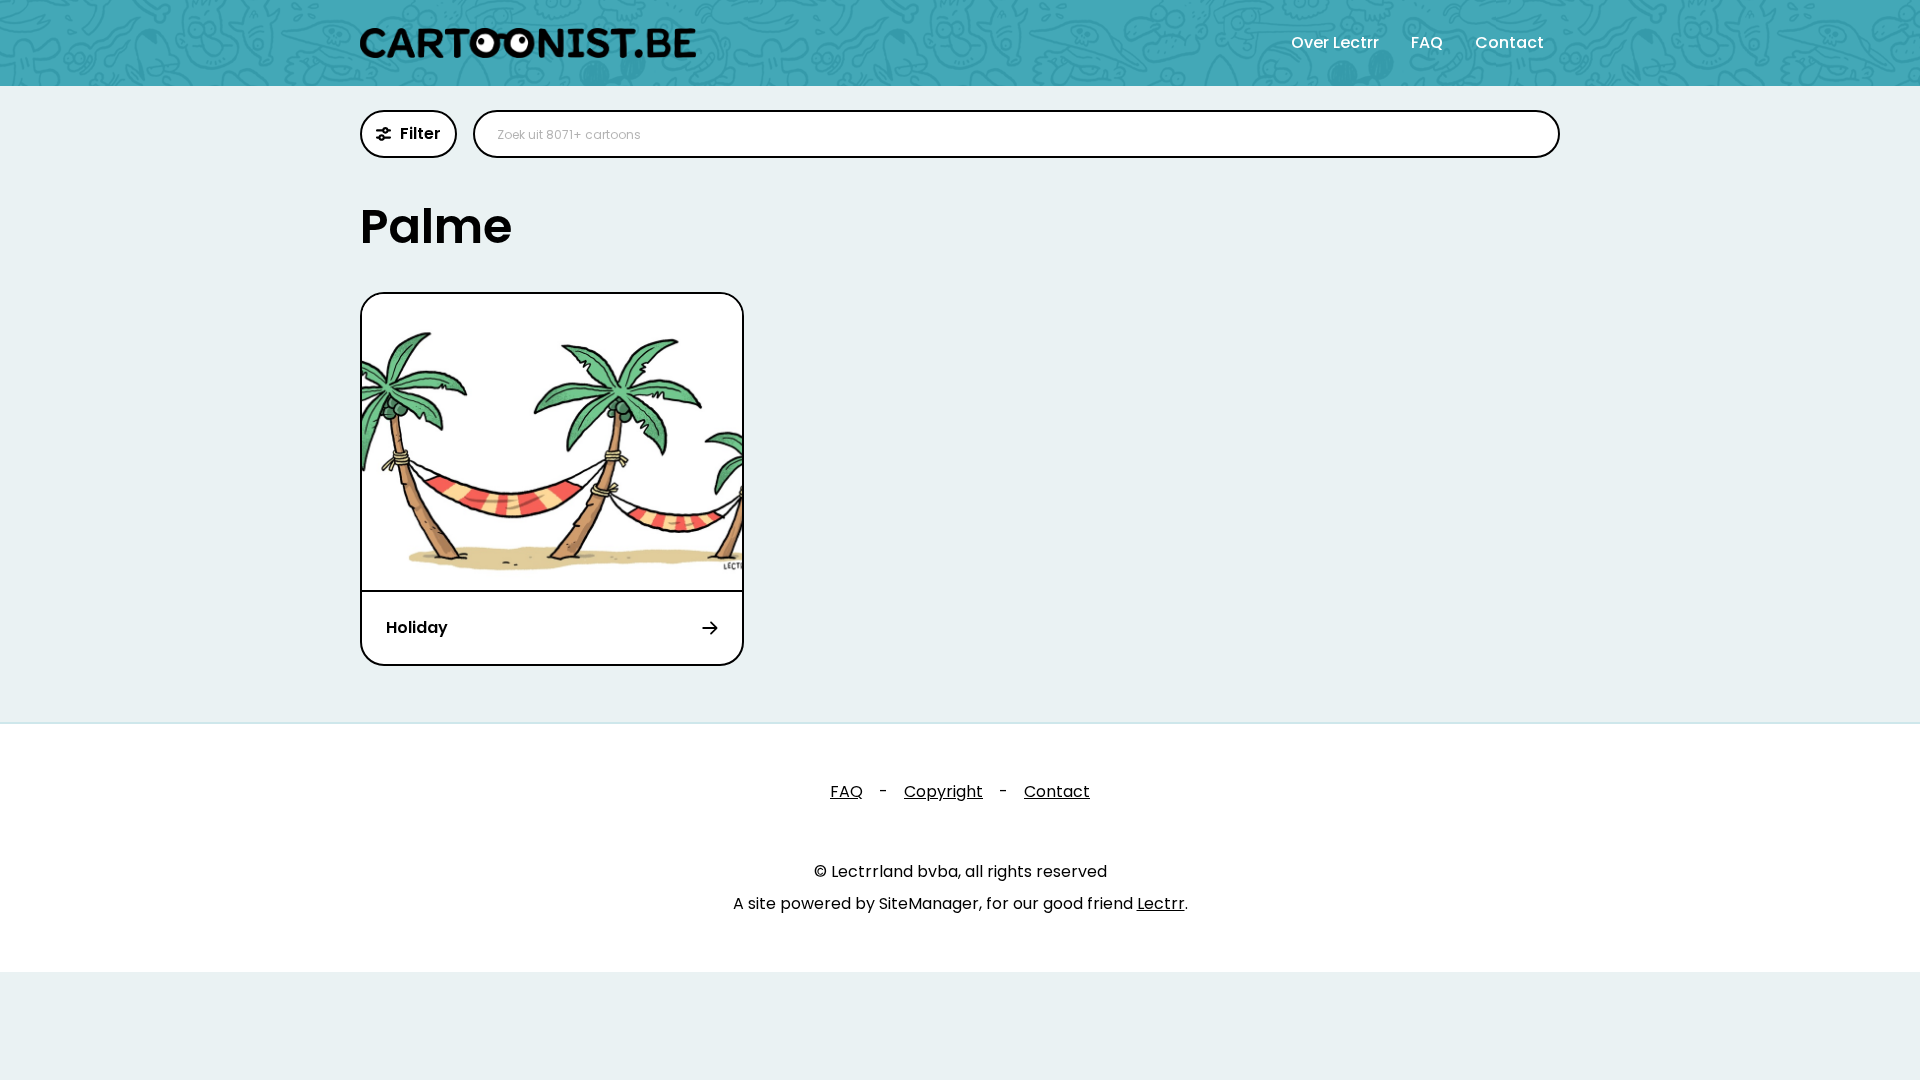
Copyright (943, 791)
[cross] (1532, 134)
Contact (1509, 42)
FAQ (1427, 42)
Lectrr (1161, 903)
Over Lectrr (1335, 42)
